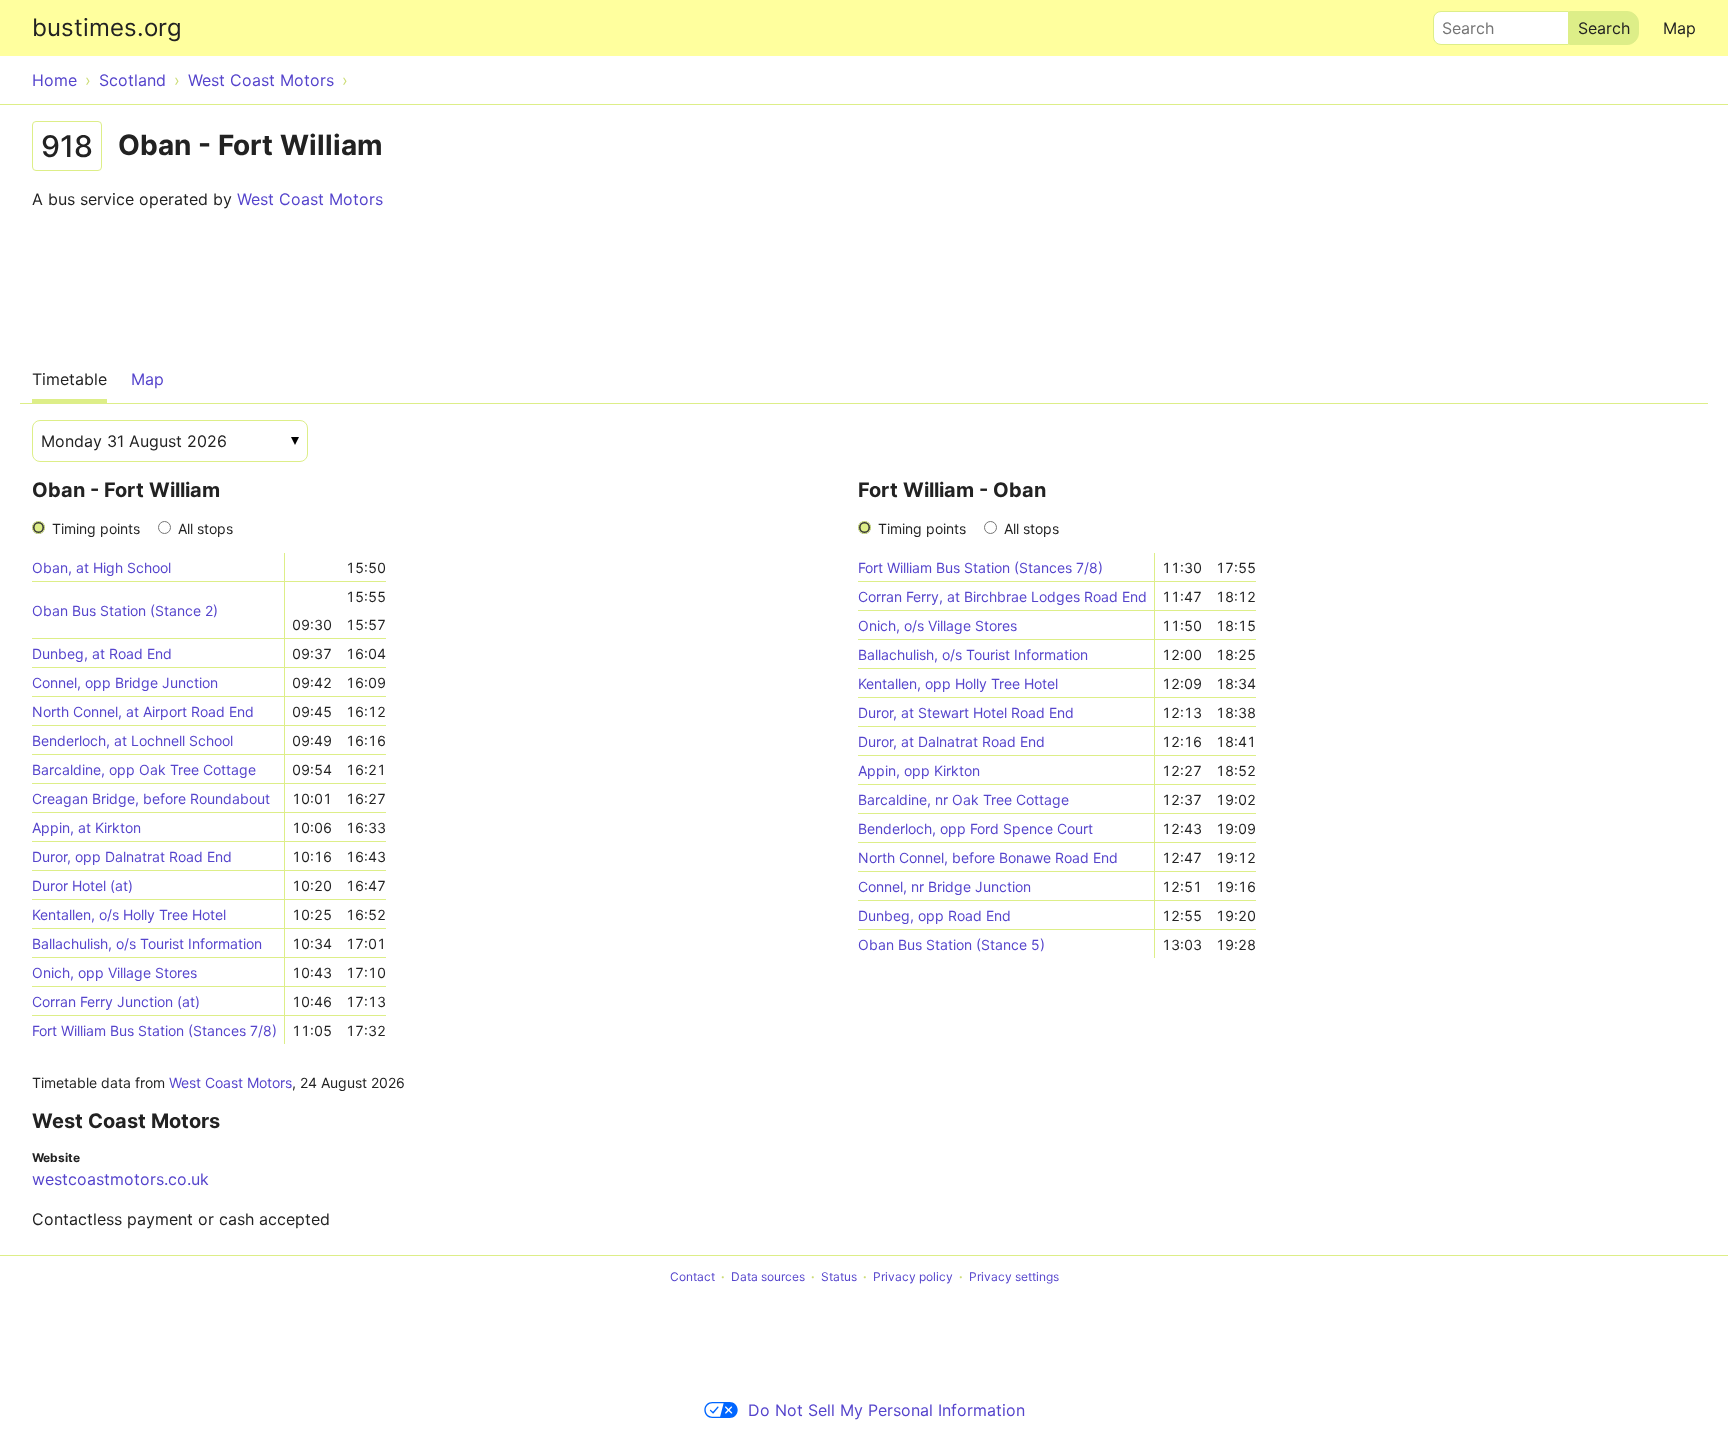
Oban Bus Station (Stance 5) (951, 944)
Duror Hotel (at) (82, 885)
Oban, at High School (101, 567)
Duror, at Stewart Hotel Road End (966, 712)
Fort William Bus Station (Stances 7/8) (154, 1030)
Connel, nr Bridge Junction (944, 886)
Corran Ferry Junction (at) (116, 1001)
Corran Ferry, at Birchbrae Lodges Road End (1002, 596)
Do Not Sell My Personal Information (886, 1410)
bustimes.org (107, 27)
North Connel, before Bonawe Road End (988, 857)
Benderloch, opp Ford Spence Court (975, 828)
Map (1679, 28)
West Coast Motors (310, 199)
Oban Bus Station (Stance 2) (125, 610)
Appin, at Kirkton (86, 827)
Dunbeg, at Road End (102, 653)
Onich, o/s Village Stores (937, 625)
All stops (205, 528)
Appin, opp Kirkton (919, 770)
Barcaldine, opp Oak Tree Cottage (144, 769)
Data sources (768, 1276)
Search (1459, 23)
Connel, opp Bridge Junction (125, 682)
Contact (692, 1276)
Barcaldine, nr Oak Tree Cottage (963, 799)
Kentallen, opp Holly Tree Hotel (958, 683)
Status (839, 1276)
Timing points (96, 528)
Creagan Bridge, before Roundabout (151, 798)
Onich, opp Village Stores (114, 972)
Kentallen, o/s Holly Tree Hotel (129, 914)
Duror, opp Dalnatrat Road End (132, 856)
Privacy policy (913, 1276)
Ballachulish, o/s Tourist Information (147, 943)
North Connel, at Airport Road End (143, 711)
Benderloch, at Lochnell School (132, 740)
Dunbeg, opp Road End (934, 915)
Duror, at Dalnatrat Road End (951, 741)
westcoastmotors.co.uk (120, 1179)
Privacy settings (1014, 1276)
